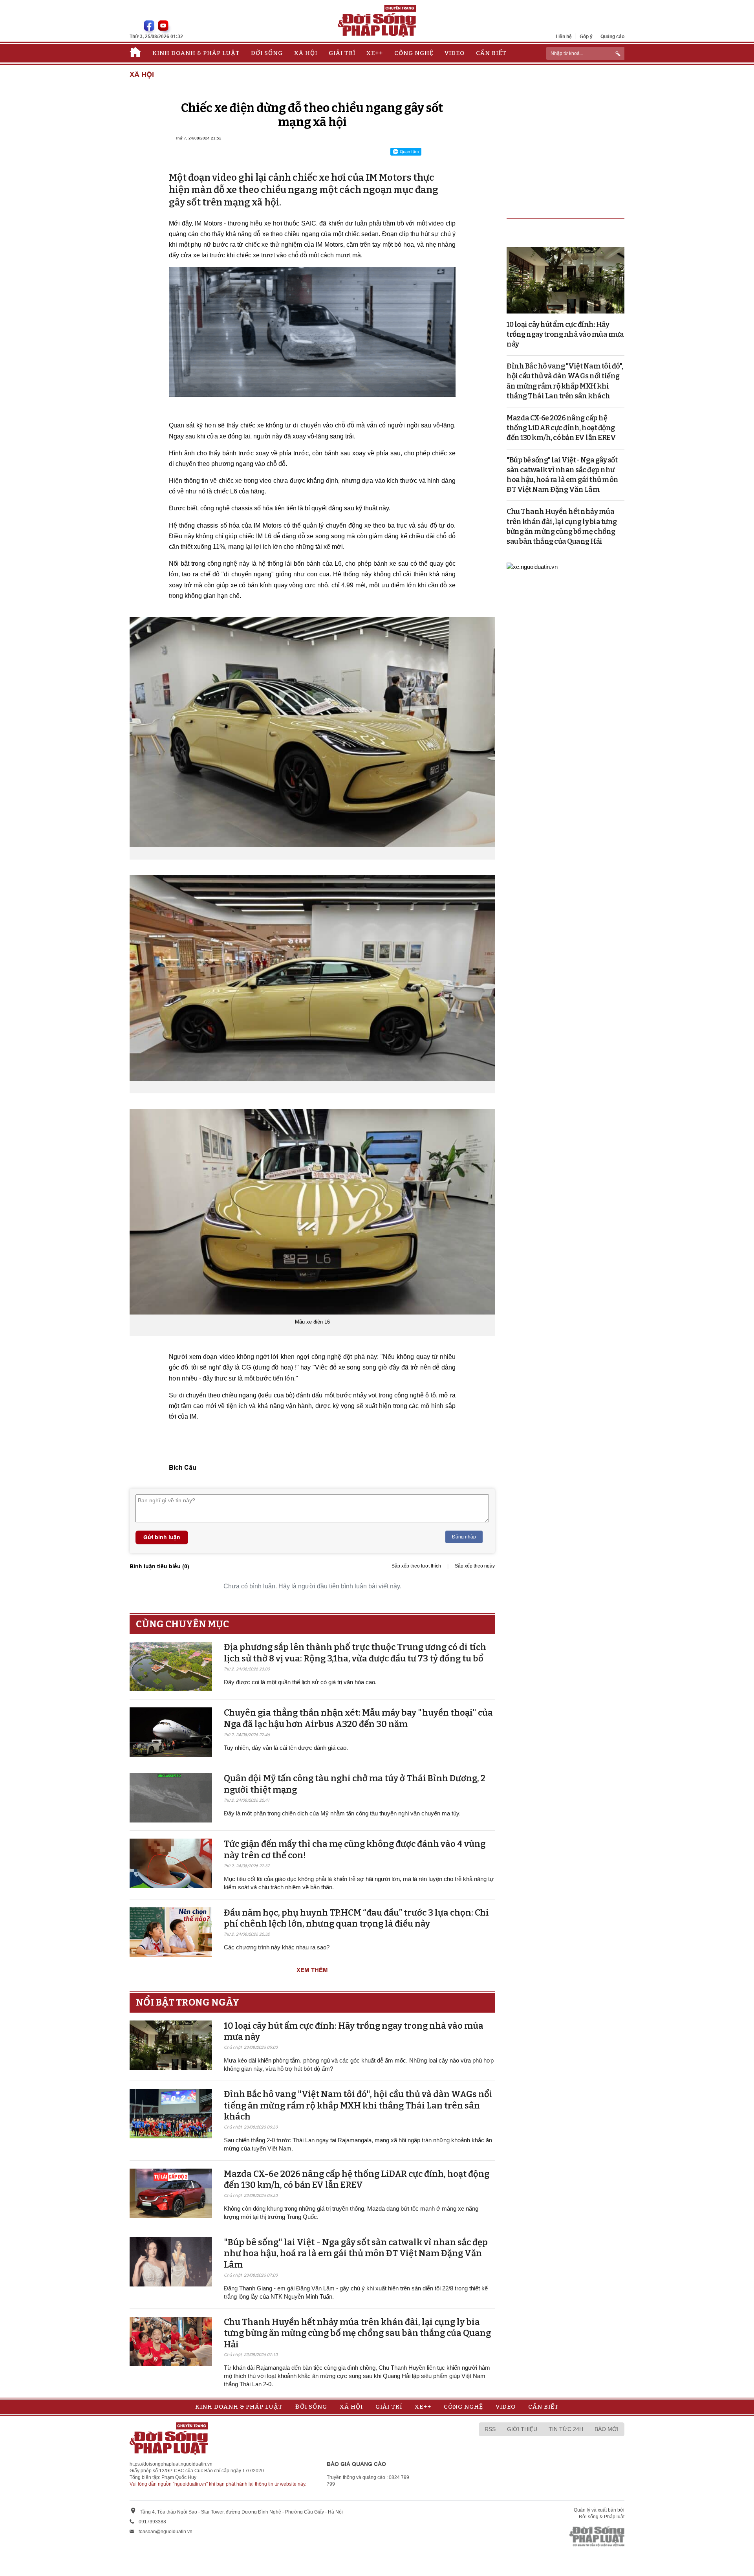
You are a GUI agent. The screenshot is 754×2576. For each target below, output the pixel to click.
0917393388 (152, 2522)
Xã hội (306, 53)
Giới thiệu (522, 2429)
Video (455, 53)
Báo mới (607, 2429)
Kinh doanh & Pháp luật (196, 53)
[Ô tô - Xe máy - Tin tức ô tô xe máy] (532, 566)
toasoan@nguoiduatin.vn (166, 2532)
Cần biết (491, 53)
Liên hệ (564, 36)
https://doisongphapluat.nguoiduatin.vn (171, 2464)
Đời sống (267, 53)
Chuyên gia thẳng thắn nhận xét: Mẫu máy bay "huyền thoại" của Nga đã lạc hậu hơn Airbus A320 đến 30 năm (358, 1718)
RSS (490, 2429)
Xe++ (375, 53)
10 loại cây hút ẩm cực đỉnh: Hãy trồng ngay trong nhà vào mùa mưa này (565, 334)
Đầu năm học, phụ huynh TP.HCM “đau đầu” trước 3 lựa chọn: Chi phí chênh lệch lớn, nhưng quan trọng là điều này (356, 1918)
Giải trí (342, 53)
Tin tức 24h (566, 2429)
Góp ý (586, 36)
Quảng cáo (612, 36)
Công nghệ (414, 53)
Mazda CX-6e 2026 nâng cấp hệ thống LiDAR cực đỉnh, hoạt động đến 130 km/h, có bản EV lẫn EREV (357, 2180)
